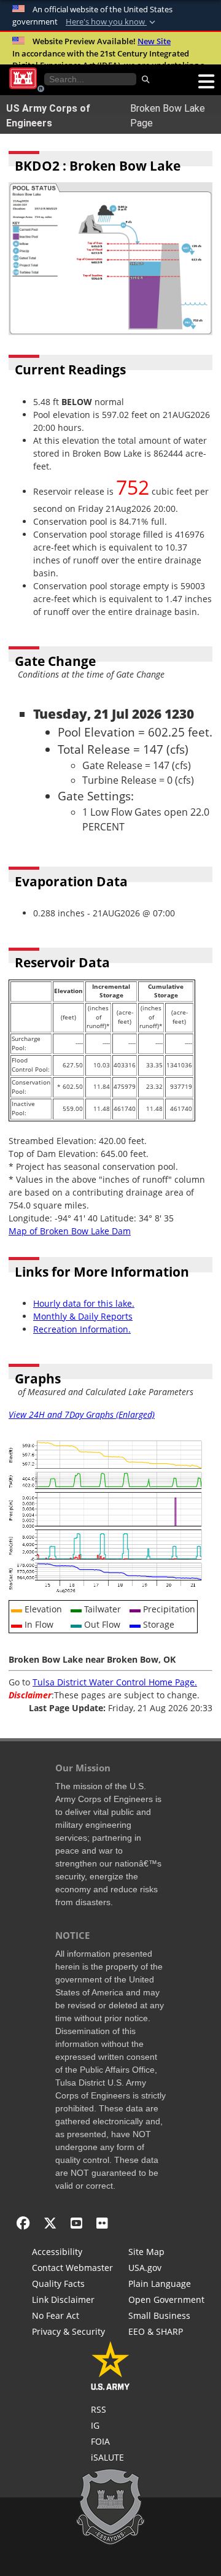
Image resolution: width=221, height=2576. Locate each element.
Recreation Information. (82, 1329)
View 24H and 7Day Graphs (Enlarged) (82, 1414)
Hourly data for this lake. (84, 1303)
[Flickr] (102, 2223)
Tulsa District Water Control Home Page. (115, 1682)
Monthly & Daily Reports (83, 1316)
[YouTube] (76, 2223)
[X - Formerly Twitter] (50, 2223)
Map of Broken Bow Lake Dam (70, 1231)
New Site (154, 41)
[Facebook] (23, 2223)
